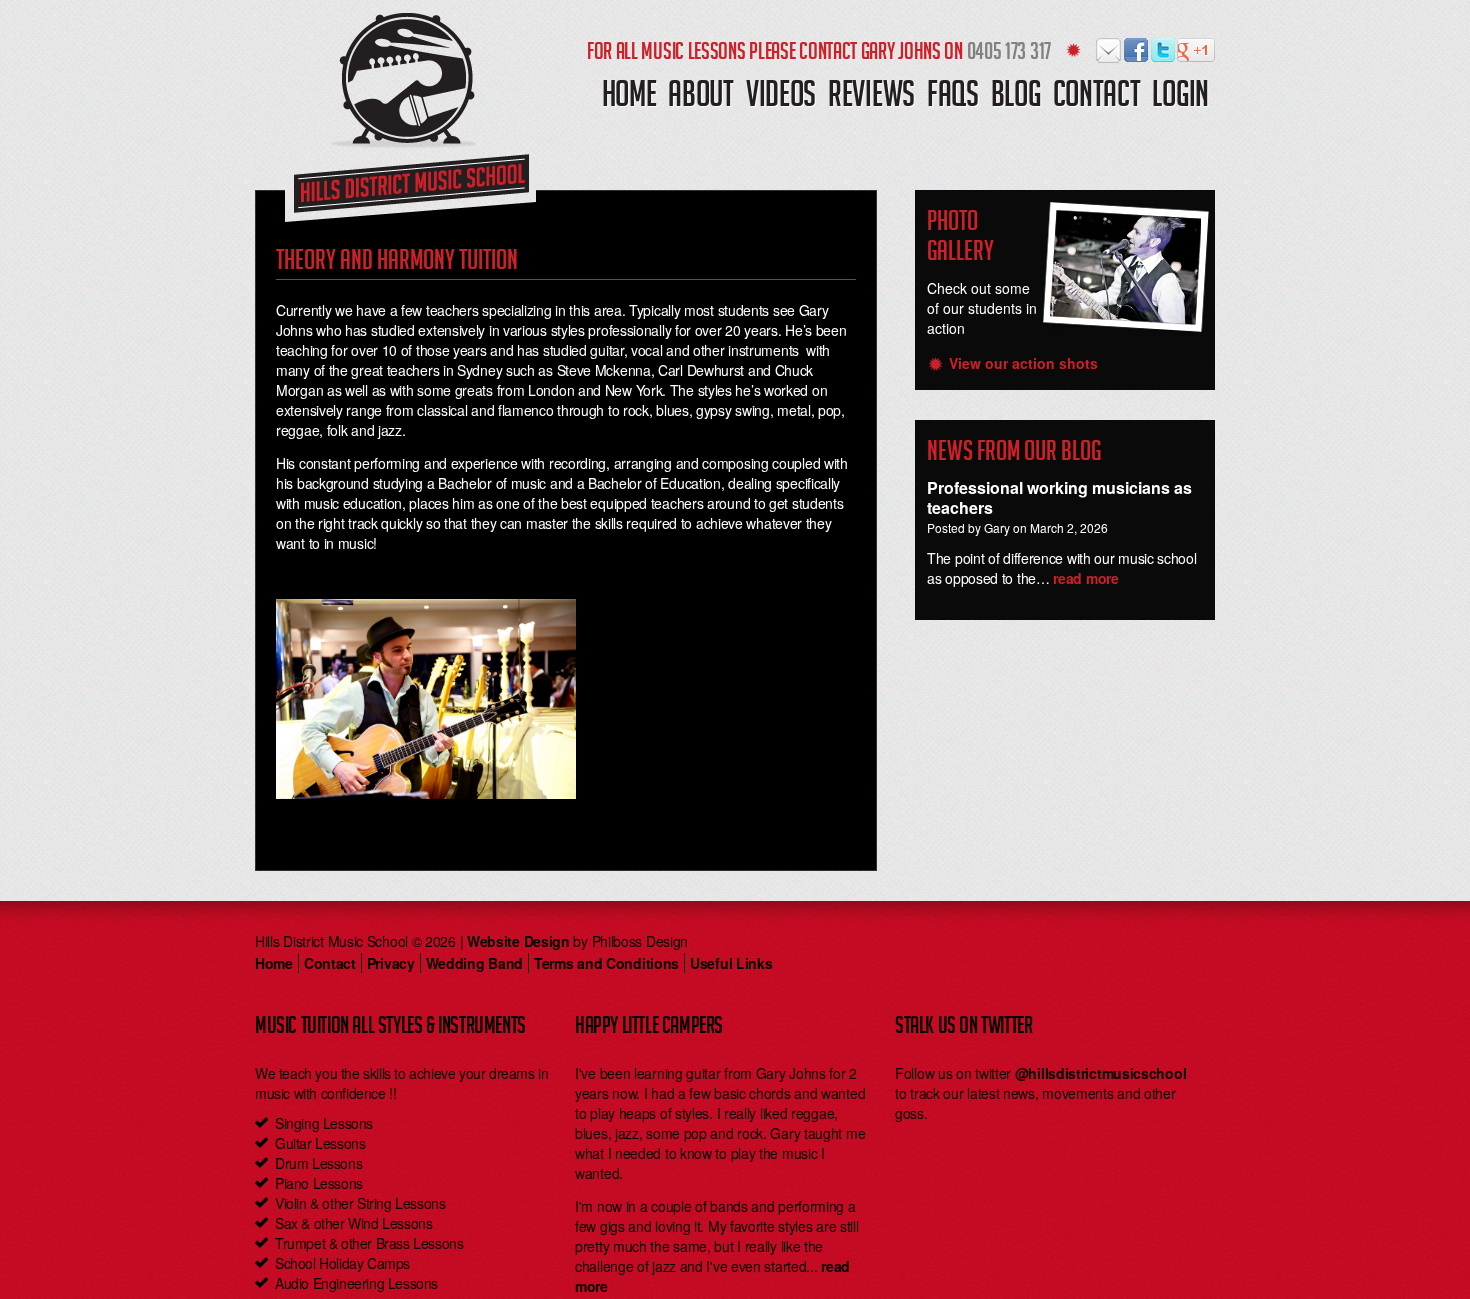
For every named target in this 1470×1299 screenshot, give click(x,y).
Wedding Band (474, 963)
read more (1085, 578)
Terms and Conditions (606, 963)
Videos (781, 98)
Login (1180, 98)
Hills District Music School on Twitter (1163, 50)
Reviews (871, 98)
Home (629, 98)
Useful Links (731, 963)
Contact (1097, 98)
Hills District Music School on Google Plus (1190, 50)
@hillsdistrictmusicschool (1101, 1073)
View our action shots (1023, 363)
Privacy (391, 963)
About (701, 98)
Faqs (953, 98)
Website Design (518, 941)
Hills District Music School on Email (1109, 50)
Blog (1016, 98)
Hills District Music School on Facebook (1136, 50)
